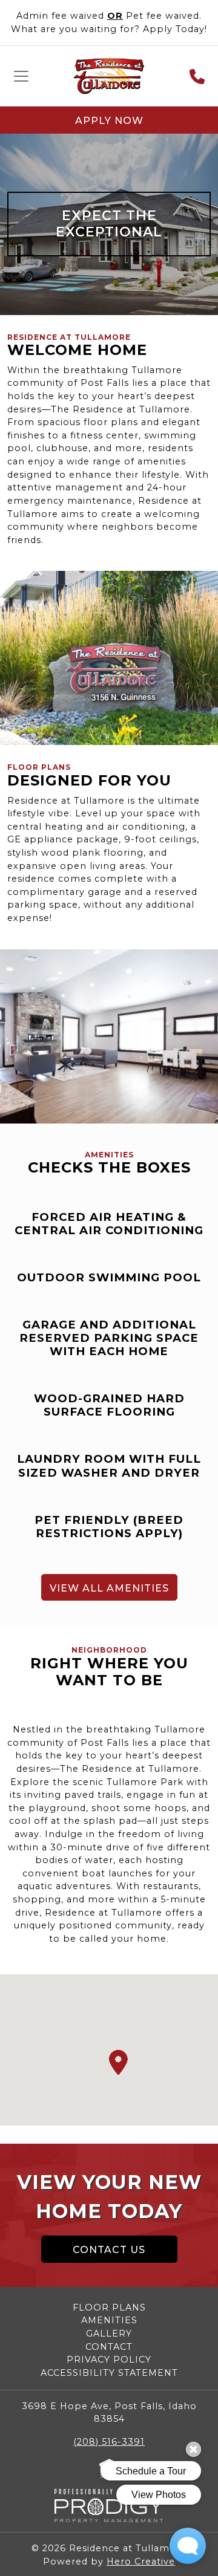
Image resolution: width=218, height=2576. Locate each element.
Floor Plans (109, 2308)
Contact (109, 2347)
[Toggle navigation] (21, 76)
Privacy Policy (109, 2360)
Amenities (109, 2320)
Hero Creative (141, 2561)
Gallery (109, 2334)
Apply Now (109, 121)
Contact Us (109, 2250)
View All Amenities (109, 1588)
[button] (118, 2063)
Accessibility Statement (109, 2373)
